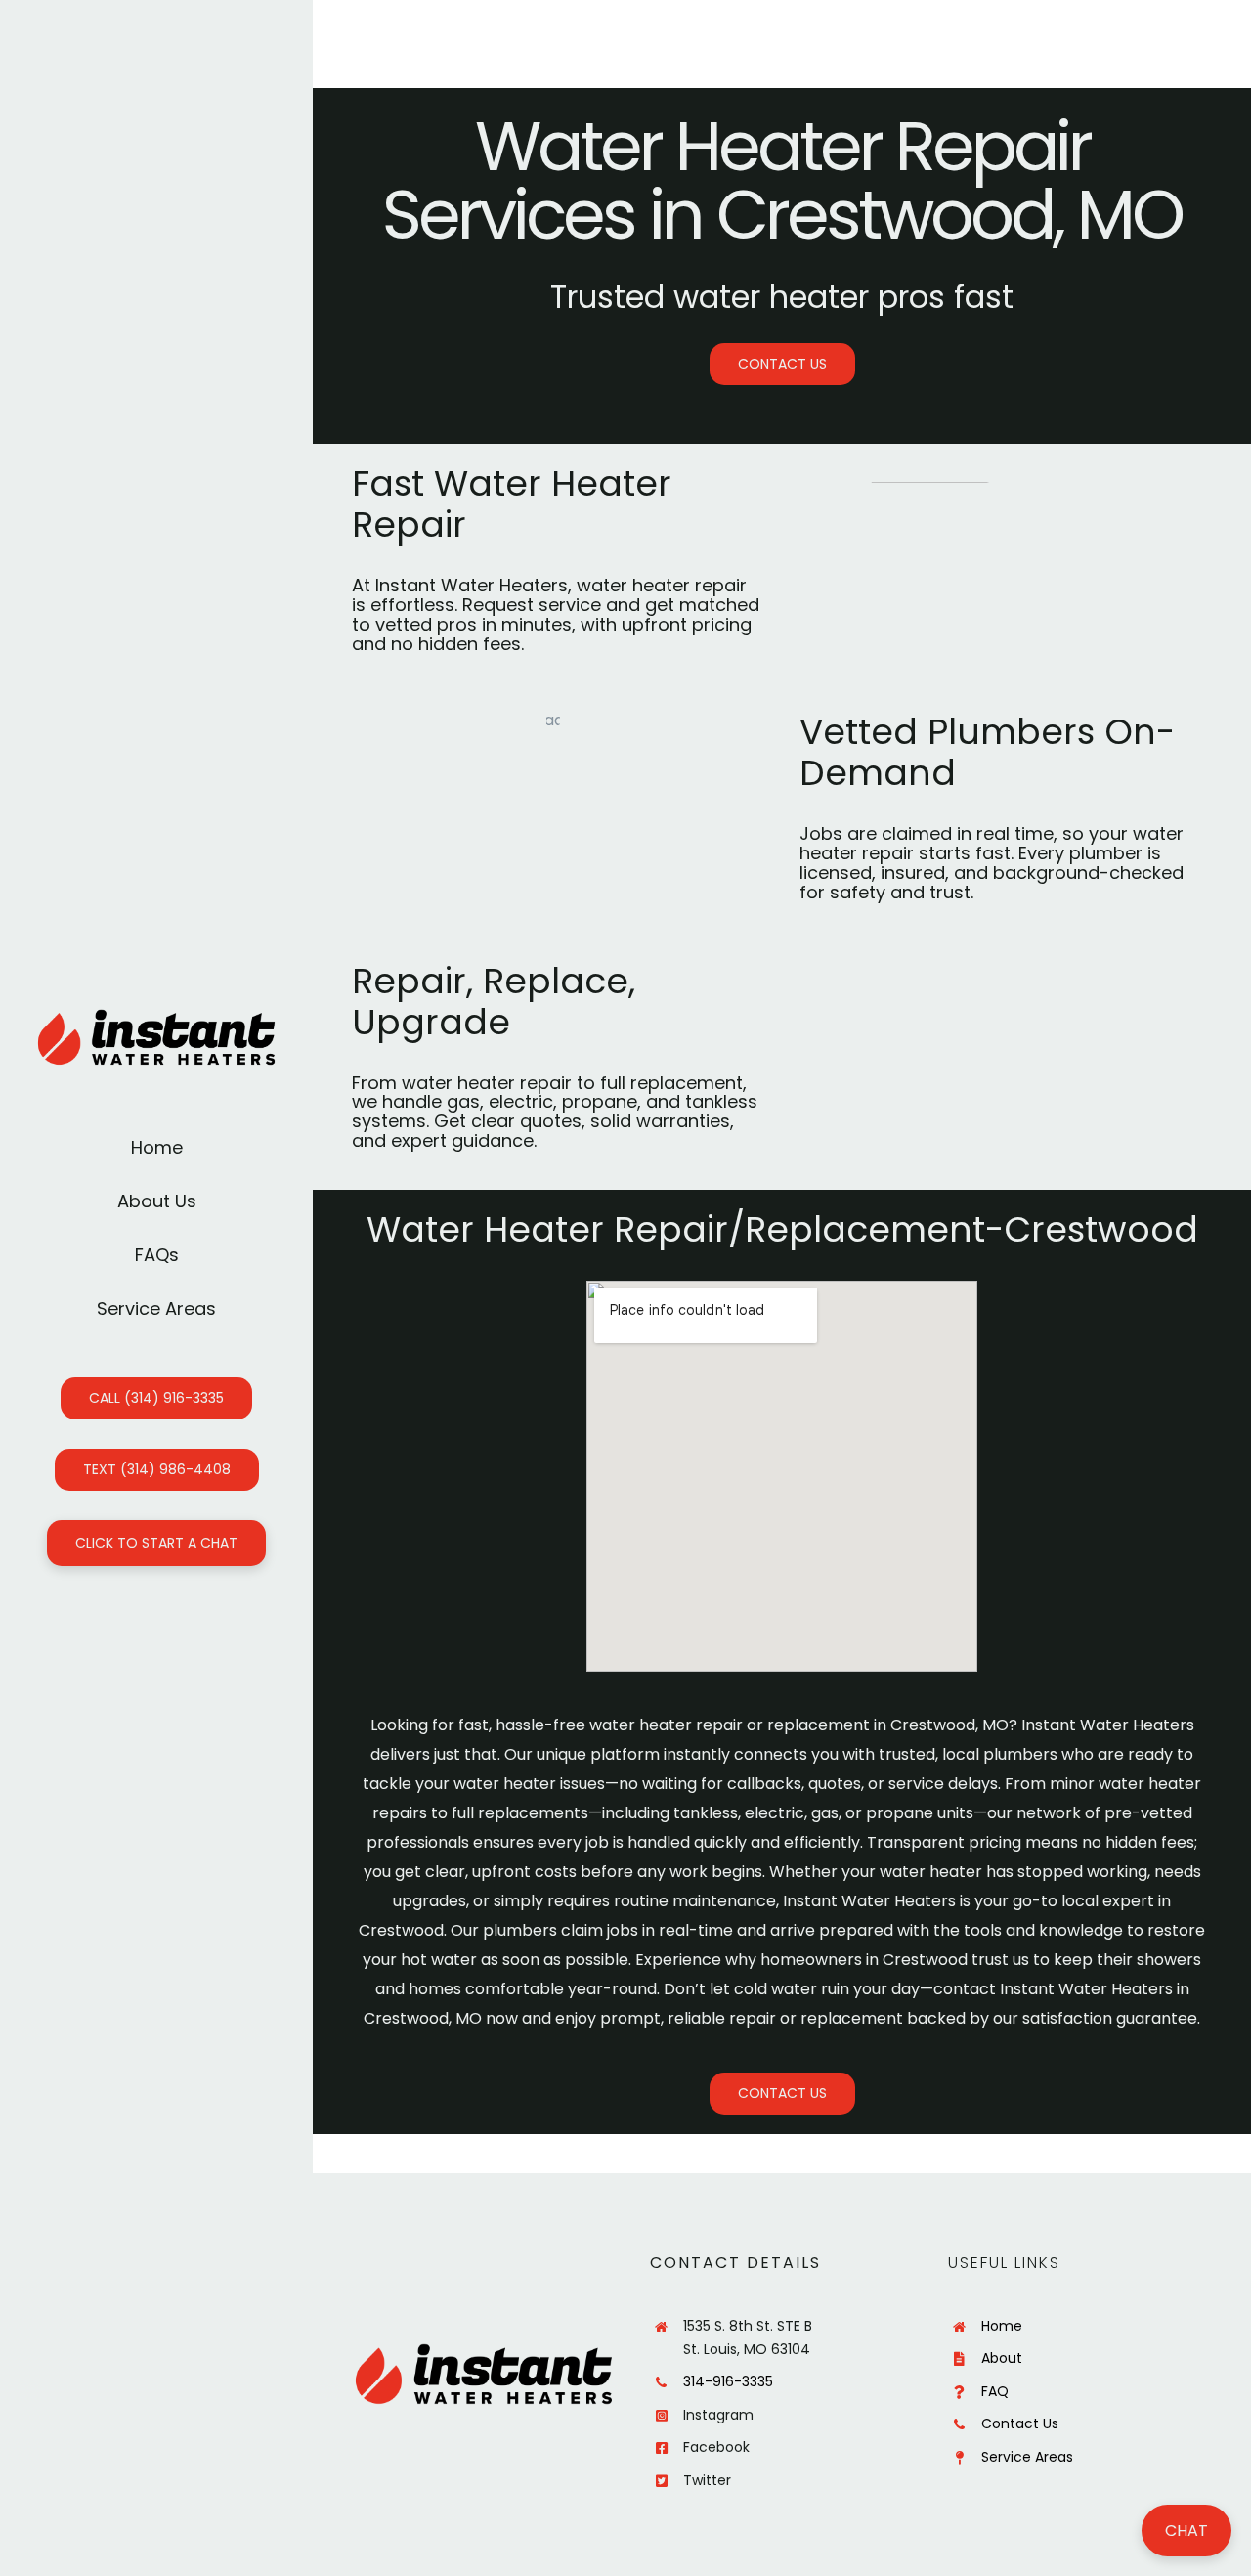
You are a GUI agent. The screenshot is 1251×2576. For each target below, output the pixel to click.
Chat (1186, 2531)
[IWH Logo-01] (156, 1016)
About (1002, 2358)
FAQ (995, 2391)
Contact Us (1020, 2423)
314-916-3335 (728, 2381)
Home (1002, 2326)
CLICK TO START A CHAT (156, 1543)
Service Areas (1027, 2457)
